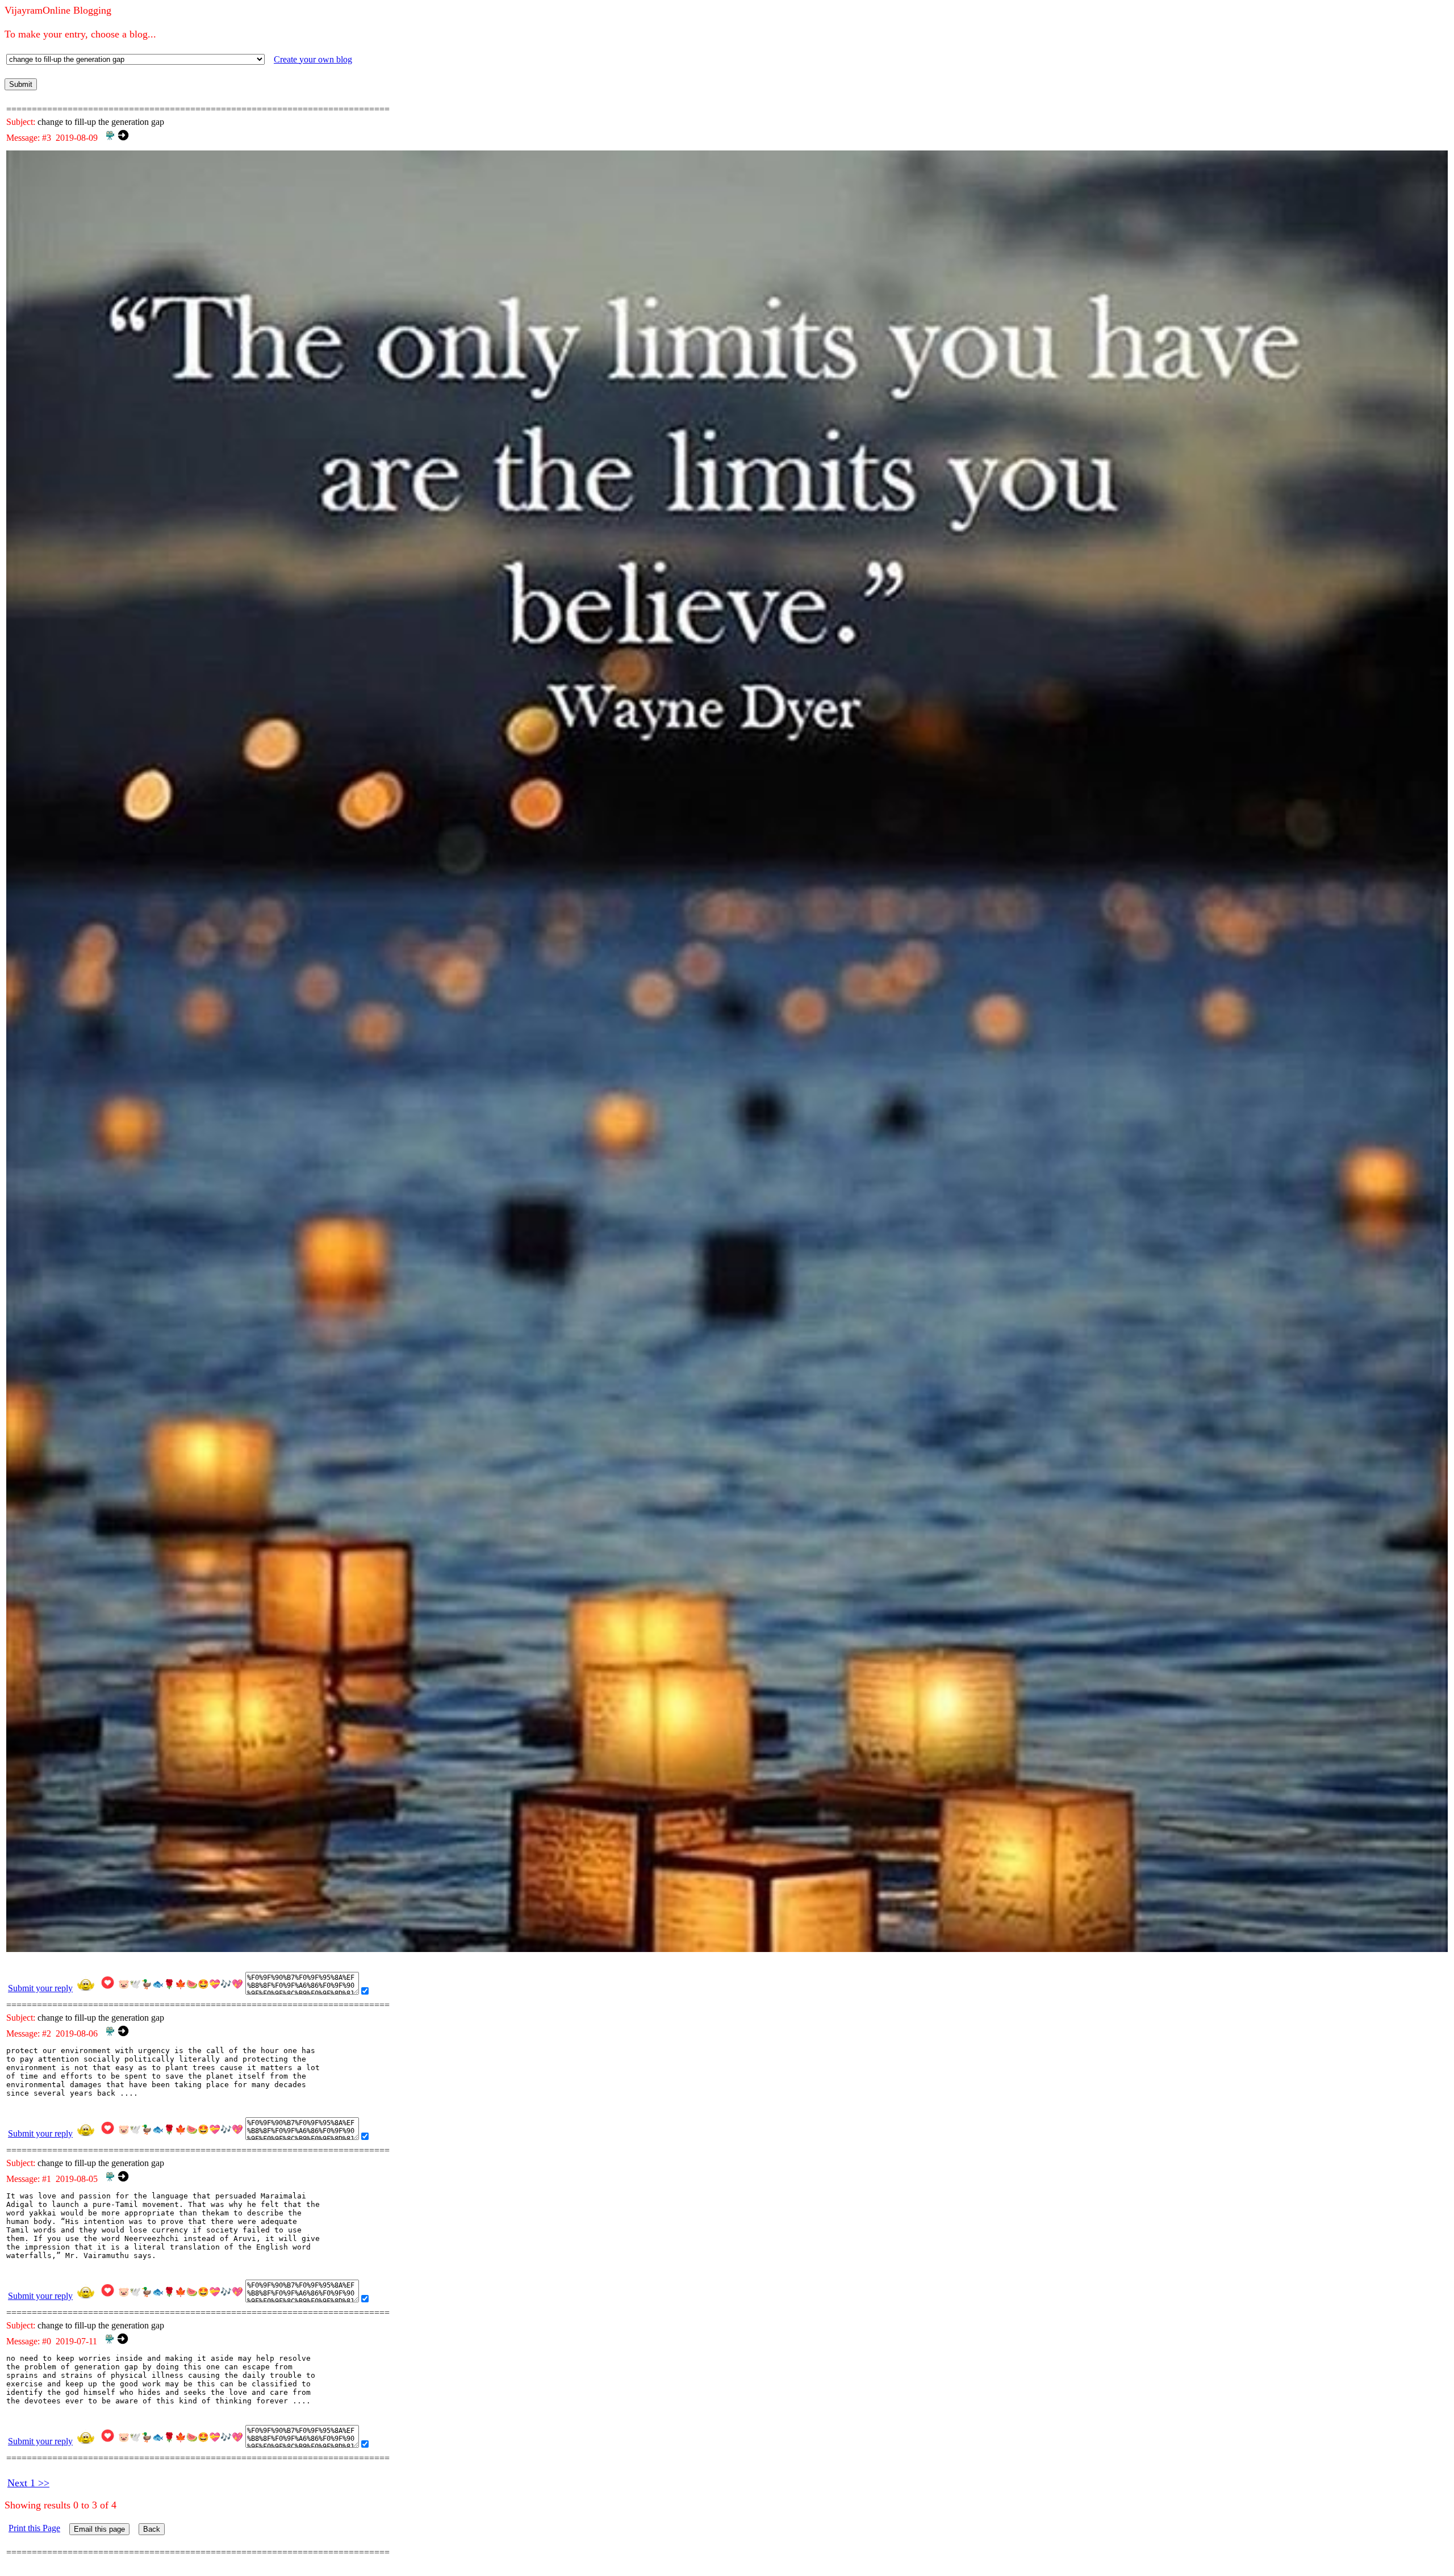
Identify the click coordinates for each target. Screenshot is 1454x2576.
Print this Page (34, 2528)
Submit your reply (40, 1988)
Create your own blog (313, 59)
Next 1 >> (28, 2483)
